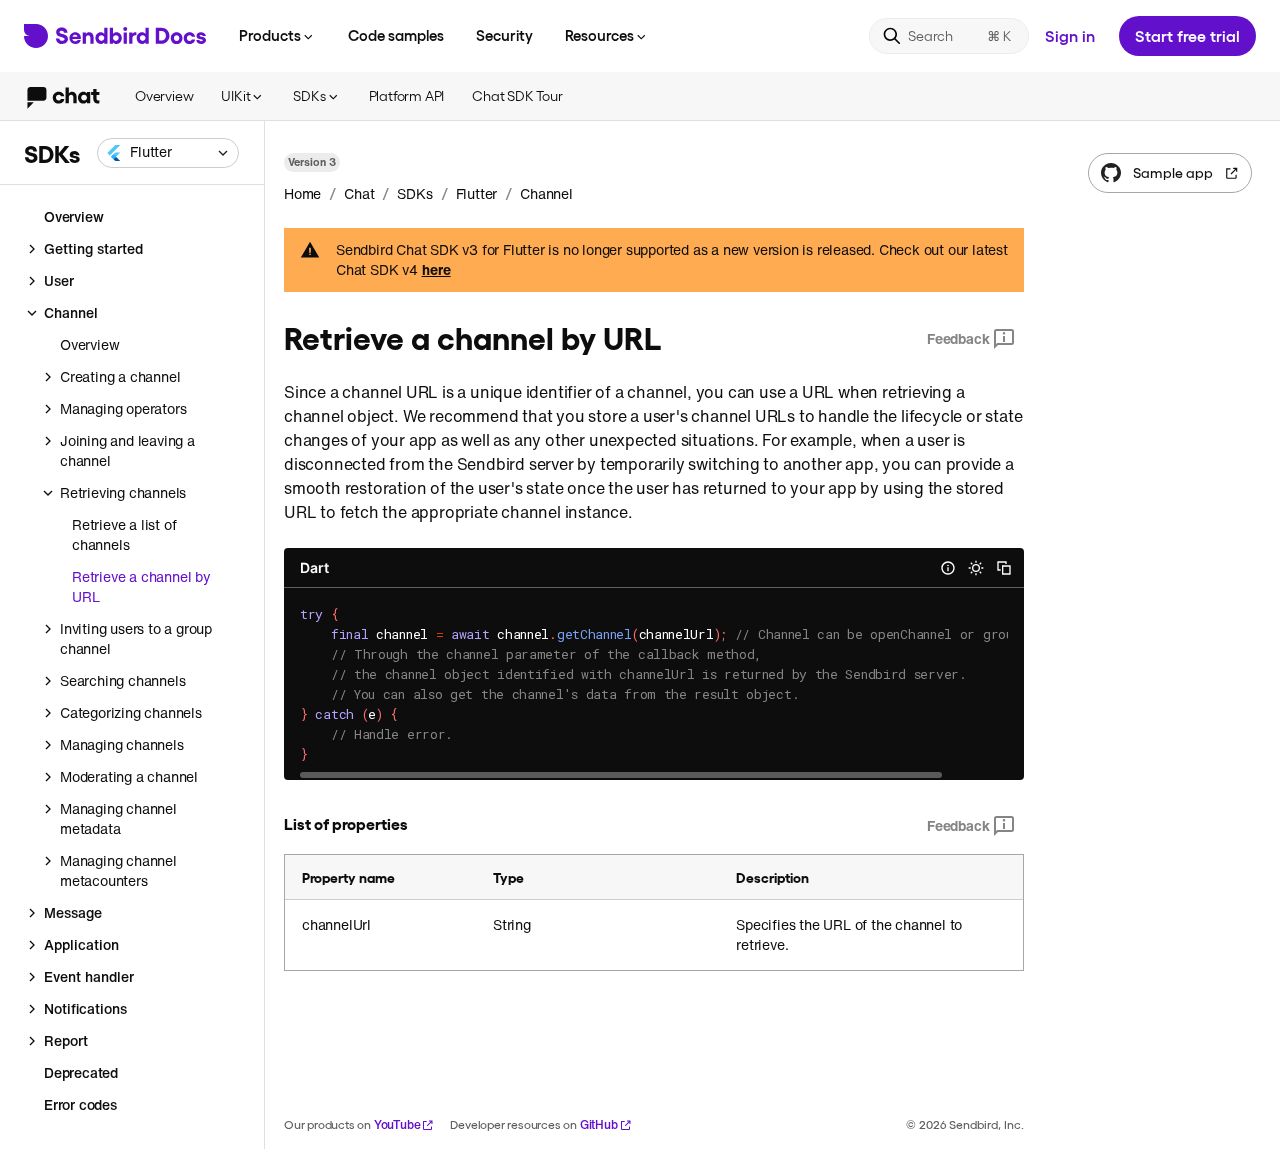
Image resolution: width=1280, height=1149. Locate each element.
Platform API (407, 95)
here (436, 270)
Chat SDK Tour (517, 95)
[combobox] (168, 153)
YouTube (397, 1124)
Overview (164, 95)
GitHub (599, 1124)
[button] (168, 153)
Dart (314, 567)
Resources (599, 35)
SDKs (309, 95)
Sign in (1070, 35)
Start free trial (1187, 35)
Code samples (396, 35)
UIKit (235, 95)
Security (504, 35)
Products (270, 35)
